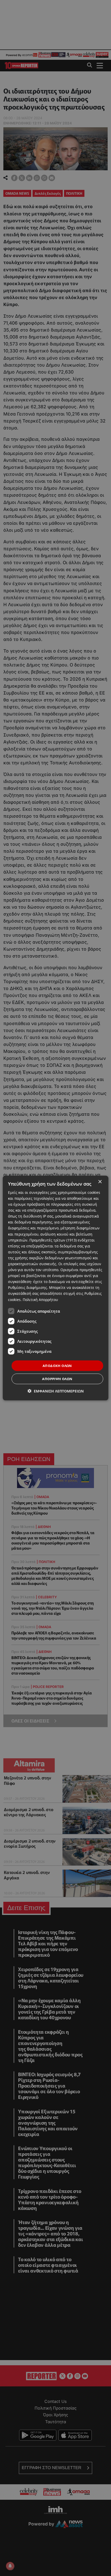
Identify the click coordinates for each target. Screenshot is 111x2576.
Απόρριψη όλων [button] (57, 1379)
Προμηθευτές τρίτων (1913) (53, 1240)
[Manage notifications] (10, 2566)
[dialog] (56, 1288)
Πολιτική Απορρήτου (40, 1299)
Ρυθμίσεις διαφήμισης (27, 1287)
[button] (56, 1391)
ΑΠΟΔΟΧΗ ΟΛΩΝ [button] (57, 1365)
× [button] (100, 1182)
